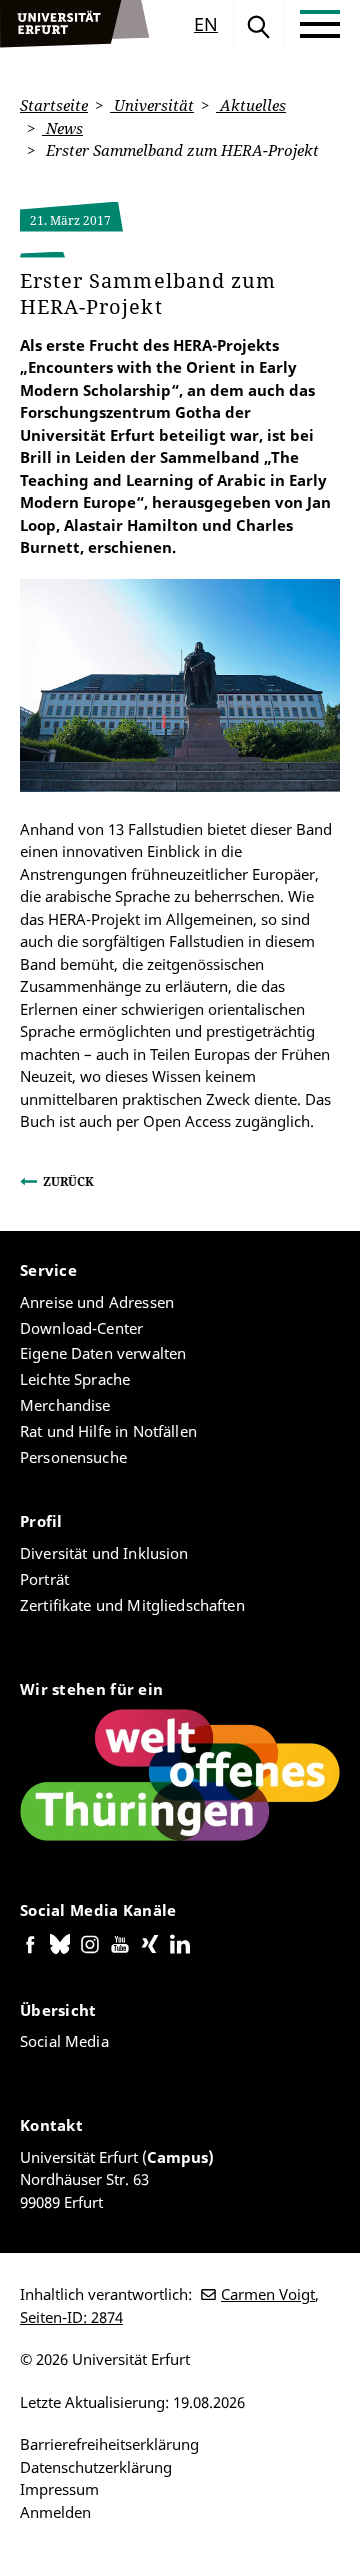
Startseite (54, 105)
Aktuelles (251, 105)
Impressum (59, 2489)
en (206, 24)
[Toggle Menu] (320, 24)
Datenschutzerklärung (96, 2467)
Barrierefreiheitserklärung (109, 2444)
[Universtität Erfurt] (75, 24)
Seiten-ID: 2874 (71, 2317)
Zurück (68, 1181)
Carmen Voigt (268, 2294)
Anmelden (55, 2512)
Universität (152, 105)
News (62, 128)
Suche (259, 24)
